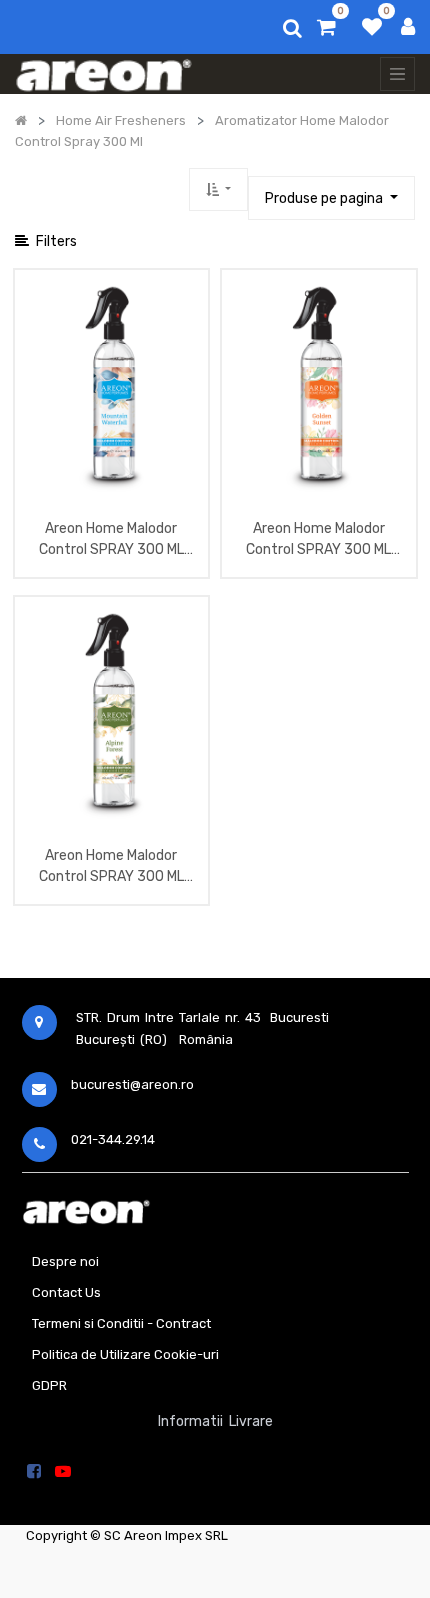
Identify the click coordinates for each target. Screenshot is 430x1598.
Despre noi (65, 1261)
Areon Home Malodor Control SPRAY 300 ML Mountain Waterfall (111, 541)
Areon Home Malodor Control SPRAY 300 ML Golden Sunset (318, 541)
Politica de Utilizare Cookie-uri (125, 1354)
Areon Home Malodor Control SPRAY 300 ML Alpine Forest (111, 868)
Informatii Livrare (215, 1421)
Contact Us (66, 1292)
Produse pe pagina (325, 198)
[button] (218, 189)
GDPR (49, 1385)
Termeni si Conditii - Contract (121, 1323)
